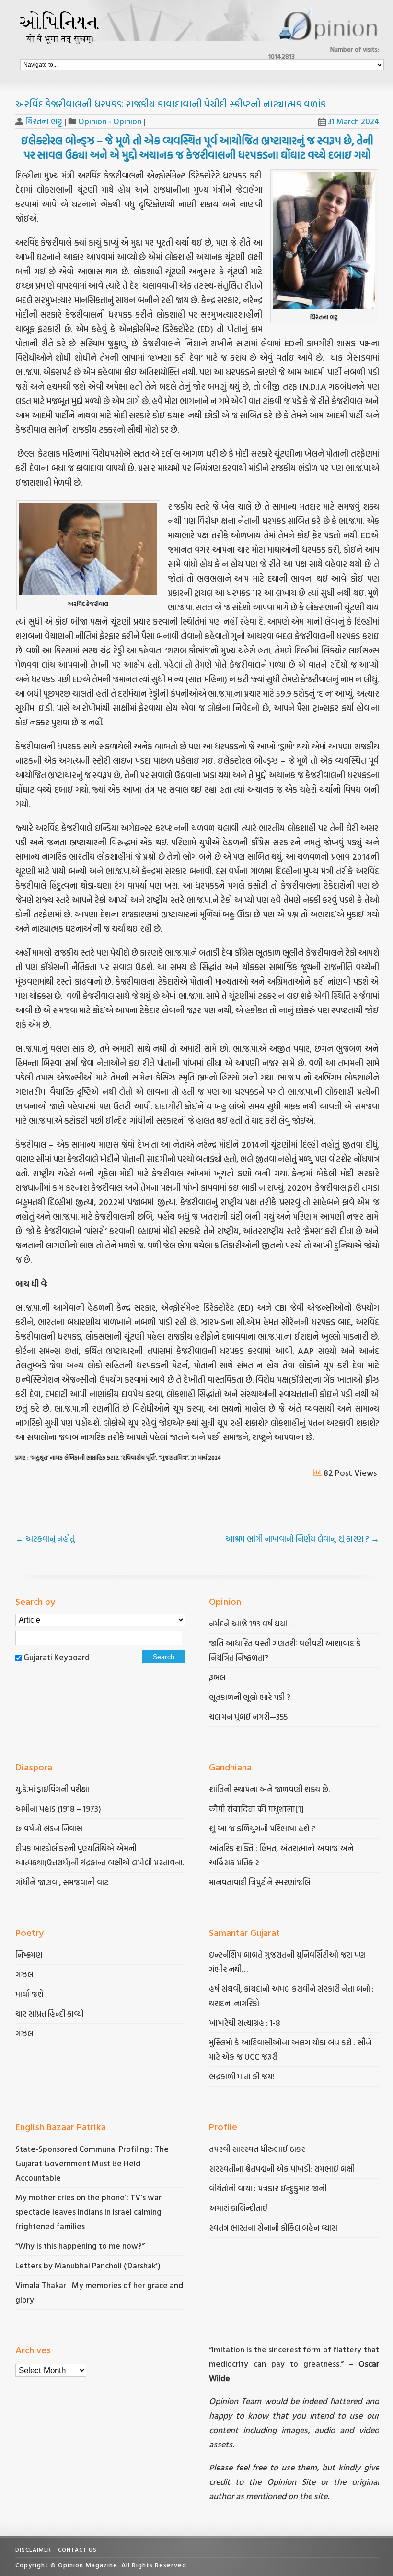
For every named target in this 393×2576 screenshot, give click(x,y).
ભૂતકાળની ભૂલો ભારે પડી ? (250, 1697)
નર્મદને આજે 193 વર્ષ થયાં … (252, 1623)
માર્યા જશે (29, 1994)
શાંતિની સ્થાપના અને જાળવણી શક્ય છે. (269, 1789)
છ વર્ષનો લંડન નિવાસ (49, 1828)
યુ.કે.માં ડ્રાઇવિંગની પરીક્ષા (52, 1789)
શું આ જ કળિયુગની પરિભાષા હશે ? (263, 1828)
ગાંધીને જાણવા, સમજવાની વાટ (62, 1882)
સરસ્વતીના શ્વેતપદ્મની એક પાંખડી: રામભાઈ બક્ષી (283, 2168)
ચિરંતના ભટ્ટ (44, 121)
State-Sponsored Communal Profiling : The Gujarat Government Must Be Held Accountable (92, 2163)
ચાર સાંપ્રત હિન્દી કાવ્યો (50, 2013)
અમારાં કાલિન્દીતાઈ (238, 2208)
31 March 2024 (353, 121)
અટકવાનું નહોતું (45, 1538)
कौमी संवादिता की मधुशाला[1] (256, 1809)
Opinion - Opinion (110, 121)
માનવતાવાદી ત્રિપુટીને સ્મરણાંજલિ (260, 1882)
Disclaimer (33, 2549)
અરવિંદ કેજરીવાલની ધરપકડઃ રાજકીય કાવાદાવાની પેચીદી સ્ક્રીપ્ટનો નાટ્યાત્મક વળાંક (171, 104)
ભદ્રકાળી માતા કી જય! (242, 2076)
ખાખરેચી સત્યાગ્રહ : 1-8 (245, 2023)
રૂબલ (218, 1677)
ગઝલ (24, 1974)
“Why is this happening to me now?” (81, 2246)
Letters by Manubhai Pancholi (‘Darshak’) (88, 2265)
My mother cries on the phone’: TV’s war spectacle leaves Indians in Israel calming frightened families (88, 2212)
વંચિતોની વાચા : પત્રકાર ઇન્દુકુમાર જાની (268, 2188)
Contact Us (77, 2549)
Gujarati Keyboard (57, 1657)
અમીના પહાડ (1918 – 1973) (59, 1809)
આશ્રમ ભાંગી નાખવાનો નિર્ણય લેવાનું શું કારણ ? (302, 1538)
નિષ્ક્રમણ (29, 1954)
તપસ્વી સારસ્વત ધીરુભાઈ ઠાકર (257, 2149)
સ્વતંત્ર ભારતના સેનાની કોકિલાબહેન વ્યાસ (273, 2227)
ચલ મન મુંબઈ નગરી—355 (248, 1716)
